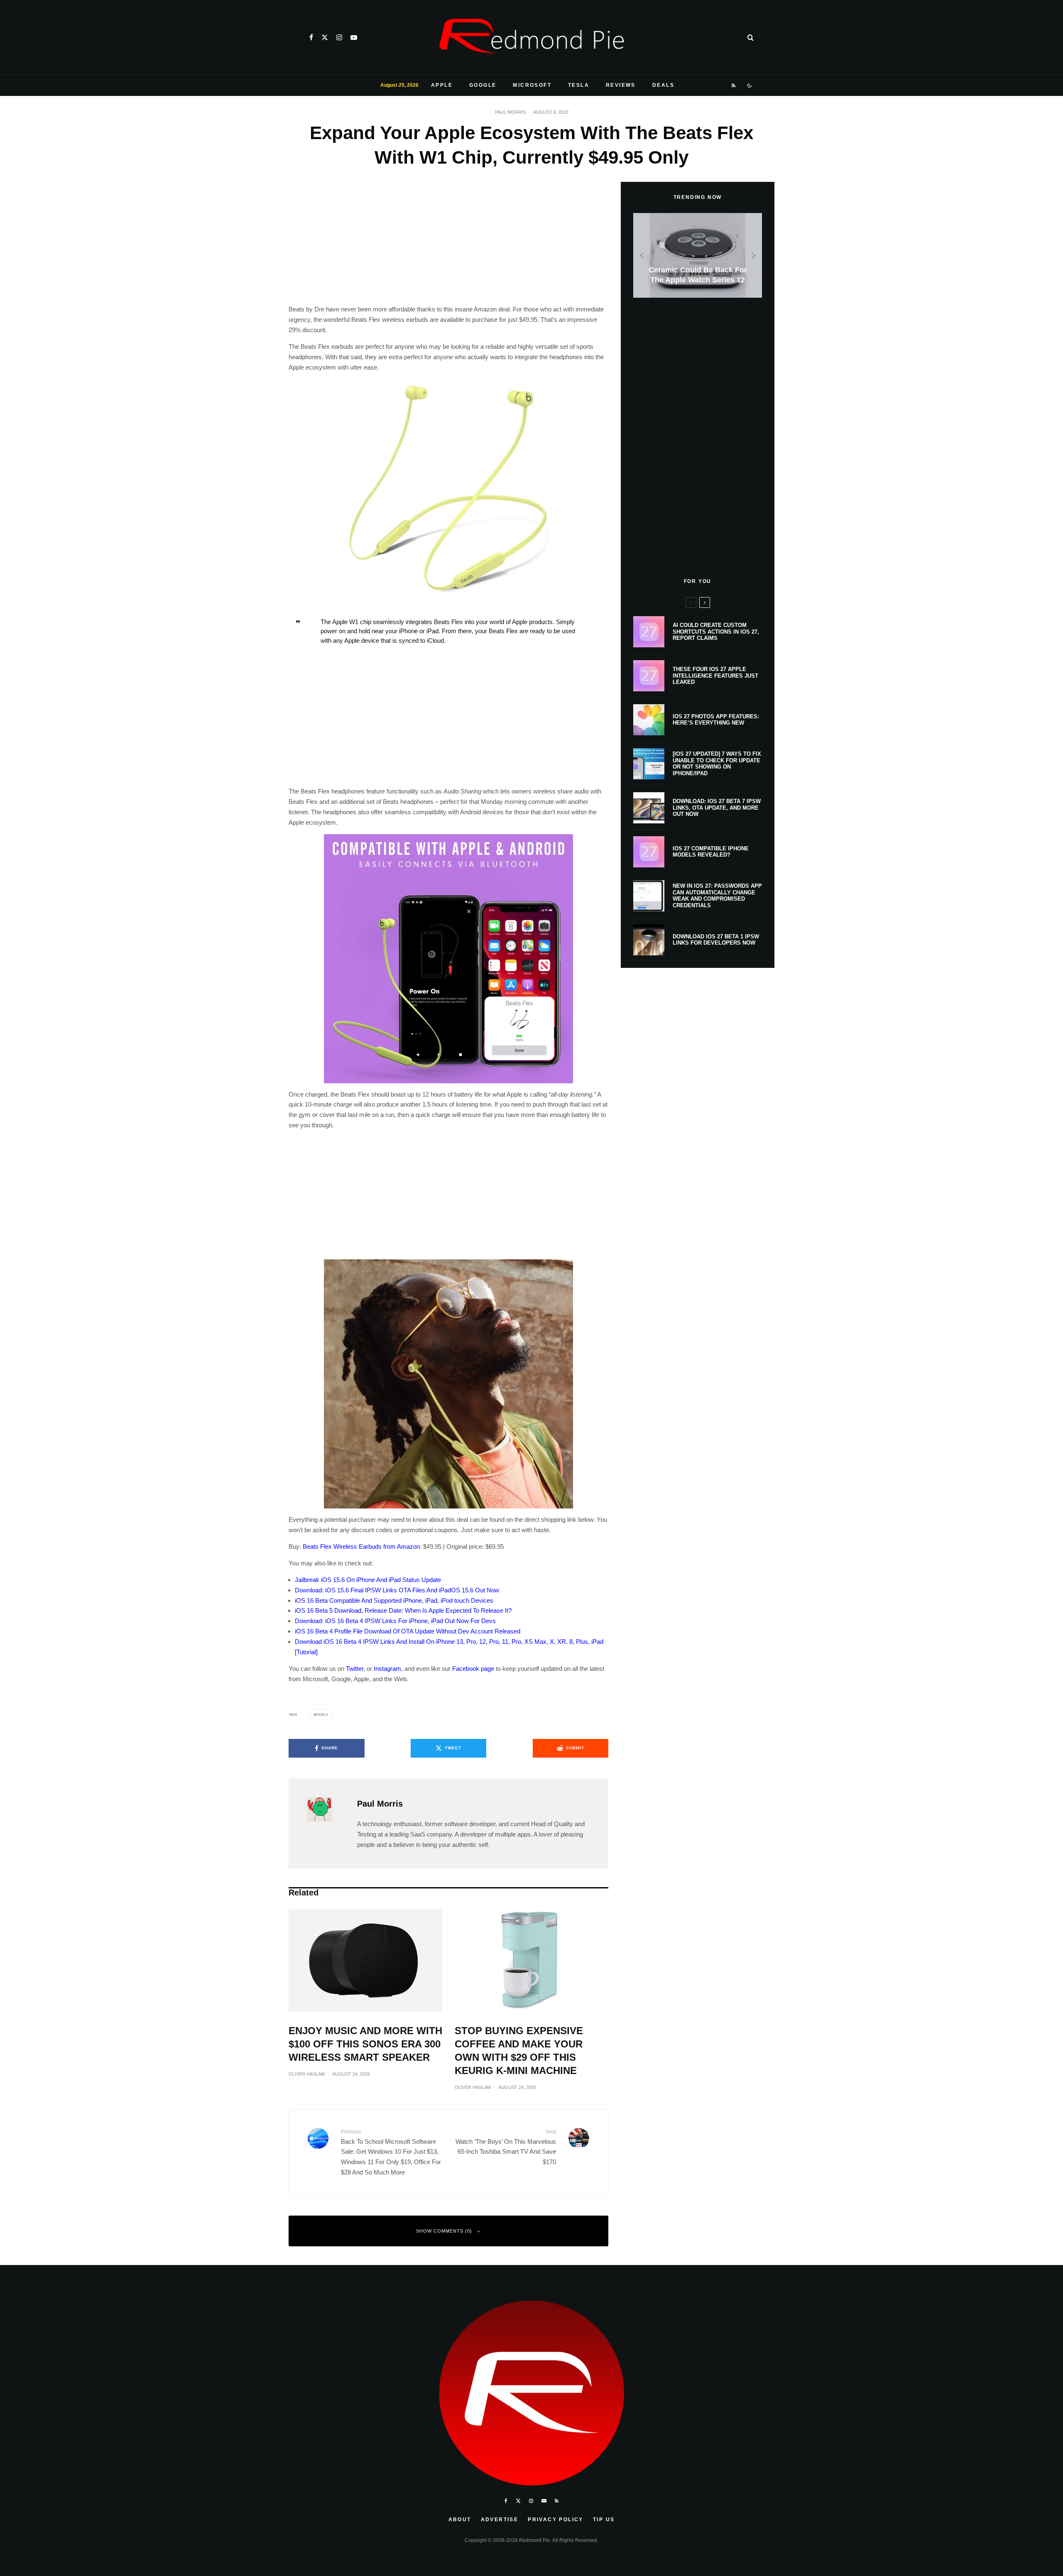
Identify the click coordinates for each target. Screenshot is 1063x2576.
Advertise (500, 2520)
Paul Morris (510, 112)
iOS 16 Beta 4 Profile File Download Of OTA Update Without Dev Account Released (408, 1631)
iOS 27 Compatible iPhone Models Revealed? (711, 852)
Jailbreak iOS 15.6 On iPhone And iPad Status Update (368, 1580)
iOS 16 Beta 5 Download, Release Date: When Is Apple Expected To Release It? (403, 1610)
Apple (442, 85)
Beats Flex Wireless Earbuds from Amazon (361, 1546)
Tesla (579, 85)
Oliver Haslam (307, 2074)
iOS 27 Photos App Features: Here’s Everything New (716, 720)
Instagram (387, 1669)
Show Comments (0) (444, 2231)
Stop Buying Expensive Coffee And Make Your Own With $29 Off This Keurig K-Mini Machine (519, 2051)
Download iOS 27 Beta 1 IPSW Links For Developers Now (716, 940)
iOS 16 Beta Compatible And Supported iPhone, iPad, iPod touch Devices (394, 1600)
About (460, 2520)
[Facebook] (311, 37)
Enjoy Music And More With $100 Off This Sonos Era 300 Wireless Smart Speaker (365, 2044)
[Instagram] (339, 37)
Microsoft (532, 85)
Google (483, 85)
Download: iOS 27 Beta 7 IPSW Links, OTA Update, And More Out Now (717, 808)
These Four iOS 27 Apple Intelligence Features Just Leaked (715, 676)
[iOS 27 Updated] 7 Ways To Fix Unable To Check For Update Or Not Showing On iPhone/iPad (717, 764)
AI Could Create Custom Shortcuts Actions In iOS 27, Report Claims (716, 632)
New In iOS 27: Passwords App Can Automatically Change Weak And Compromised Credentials (717, 896)
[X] (325, 37)
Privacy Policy (556, 2520)
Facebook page (473, 1669)
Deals (663, 85)
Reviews (621, 85)
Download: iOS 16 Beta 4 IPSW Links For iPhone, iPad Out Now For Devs (395, 1621)
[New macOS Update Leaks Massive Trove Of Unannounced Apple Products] (698, 256)
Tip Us (604, 2520)
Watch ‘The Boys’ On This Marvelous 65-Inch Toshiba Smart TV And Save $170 (506, 2147)
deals (322, 1715)
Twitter (355, 1669)
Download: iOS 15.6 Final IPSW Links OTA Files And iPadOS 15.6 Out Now (397, 1590)
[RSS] (734, 86)
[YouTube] (354, 37)
